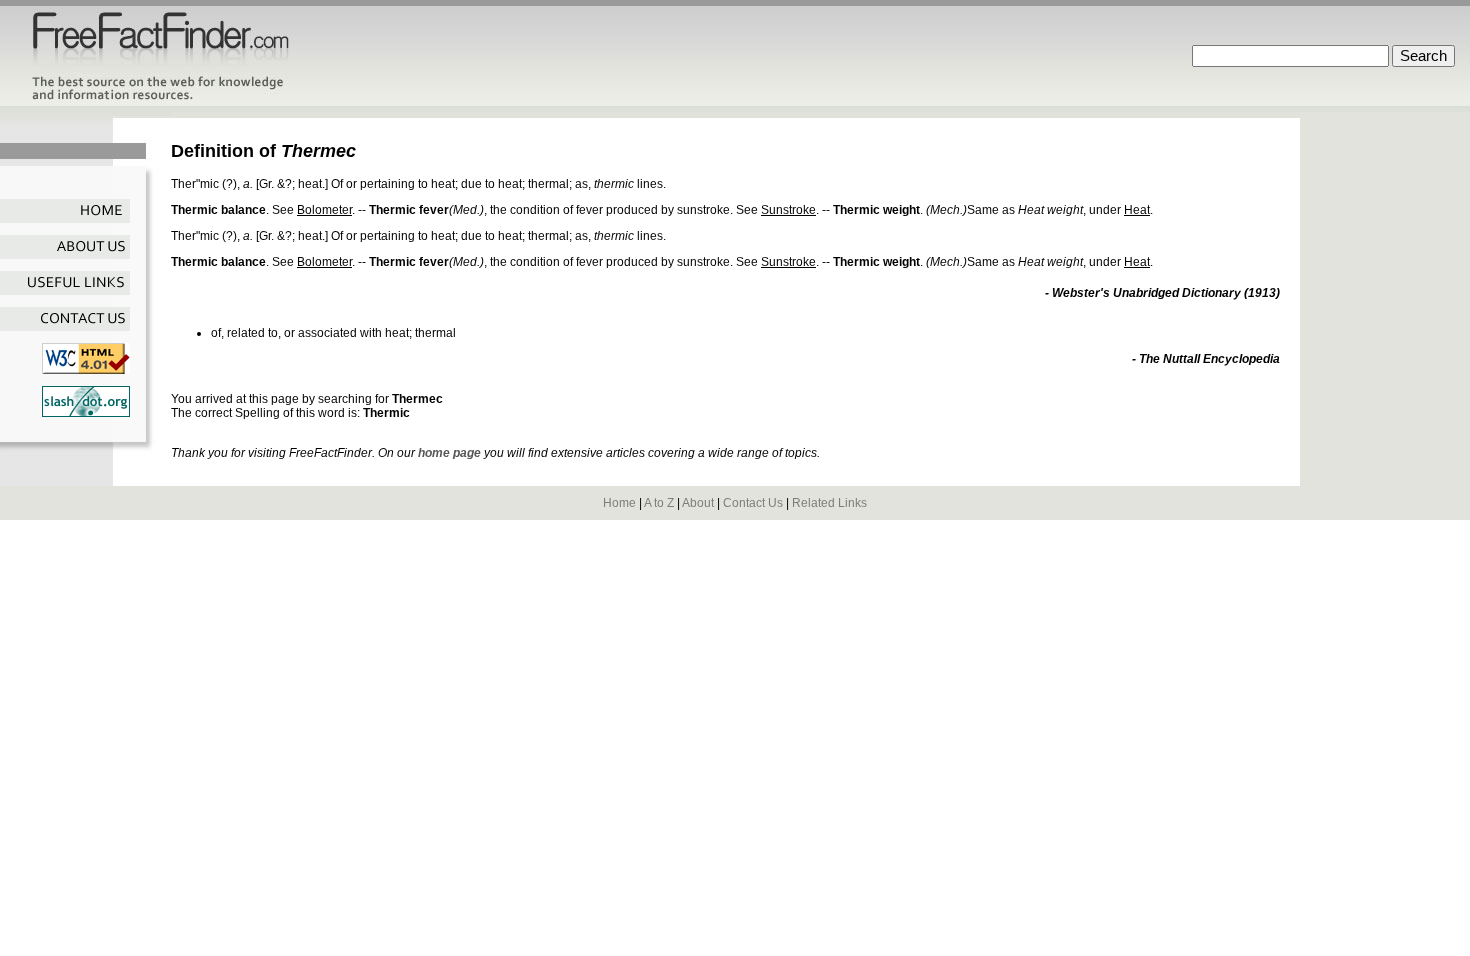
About (698, 503)
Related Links (829, 503)
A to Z (659, 503)
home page (449, 453)
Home (619, 503)
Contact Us (753, 503)
